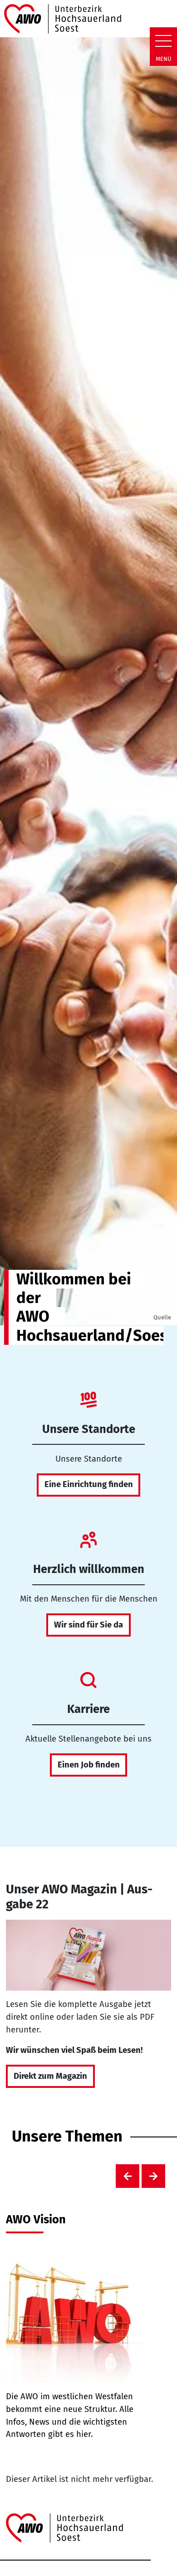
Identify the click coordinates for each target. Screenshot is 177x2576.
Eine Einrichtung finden (89, 1484)
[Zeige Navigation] (163, 41)
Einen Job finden (89, 1765)
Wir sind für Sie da (88, 1625)
